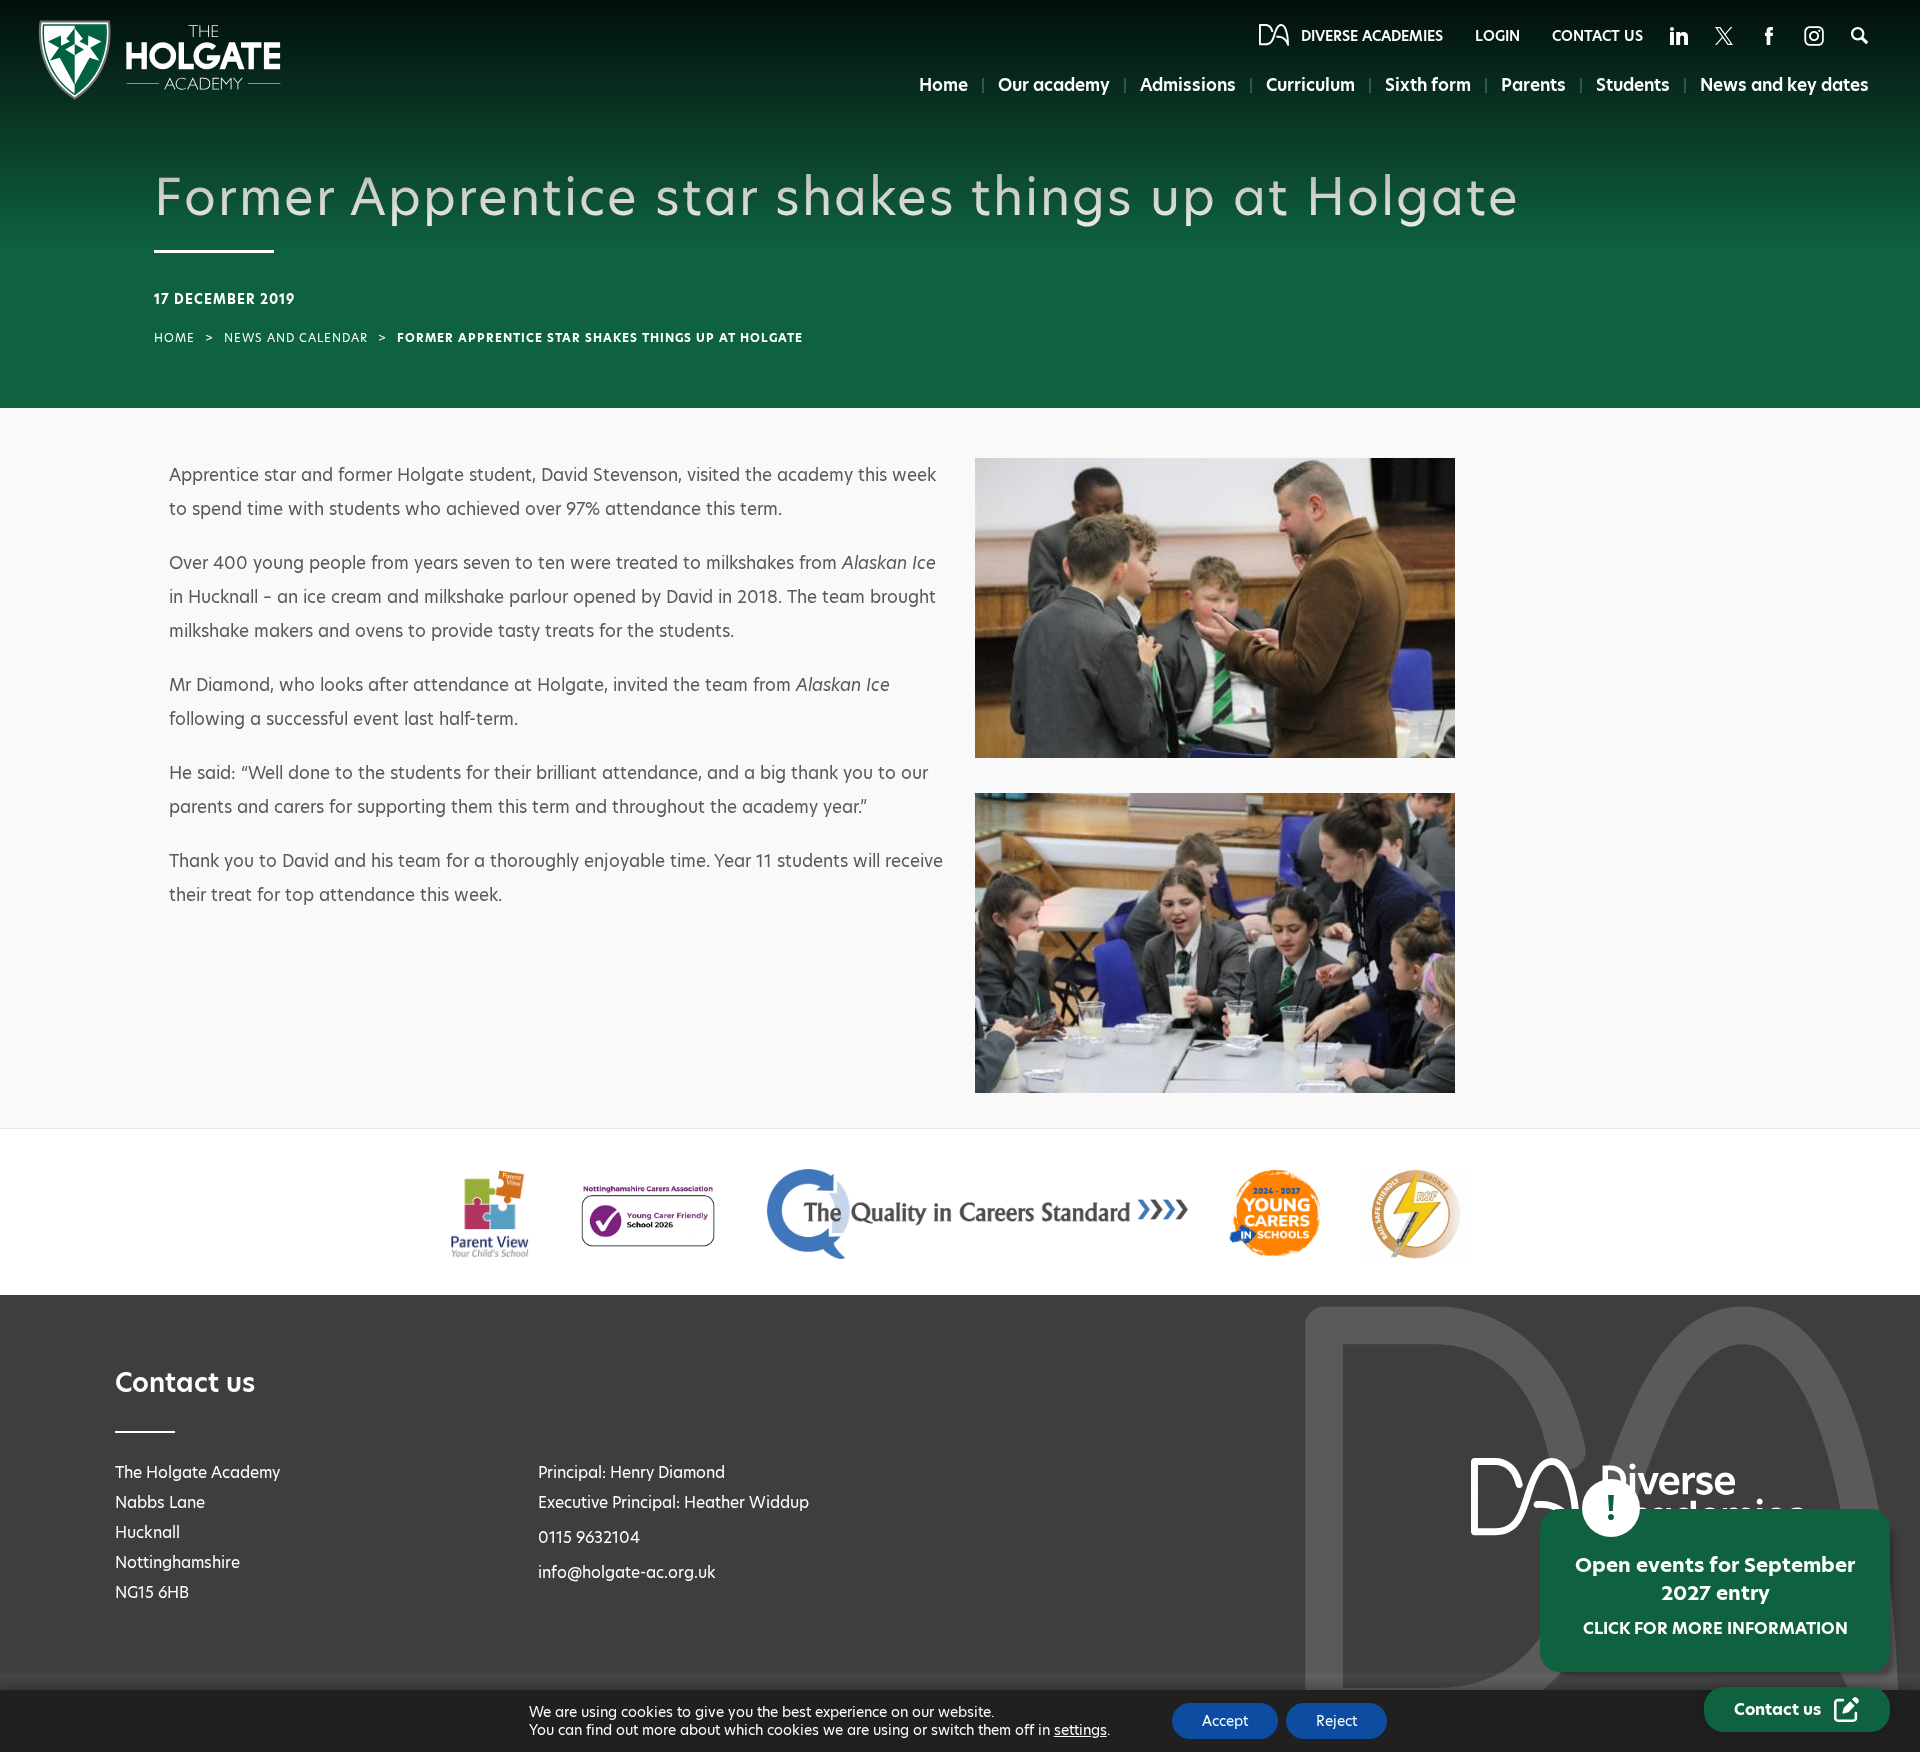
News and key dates (1784, 85)
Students (1633, 85)
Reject (1336, 1721)
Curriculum (1310, 85)
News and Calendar (296, 338)
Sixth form (1428, 85)
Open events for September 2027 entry (1715, 1595)
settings (1080, 1730)
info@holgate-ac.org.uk (627, 1572)
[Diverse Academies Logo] (159, 94)
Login (1497, 36)
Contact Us (1597, 36)
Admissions (1188, 85)
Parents (1533, 85)
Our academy (1054, 85)
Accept (1225, 1721)
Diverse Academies (1372, 36)
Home (943, 85)
